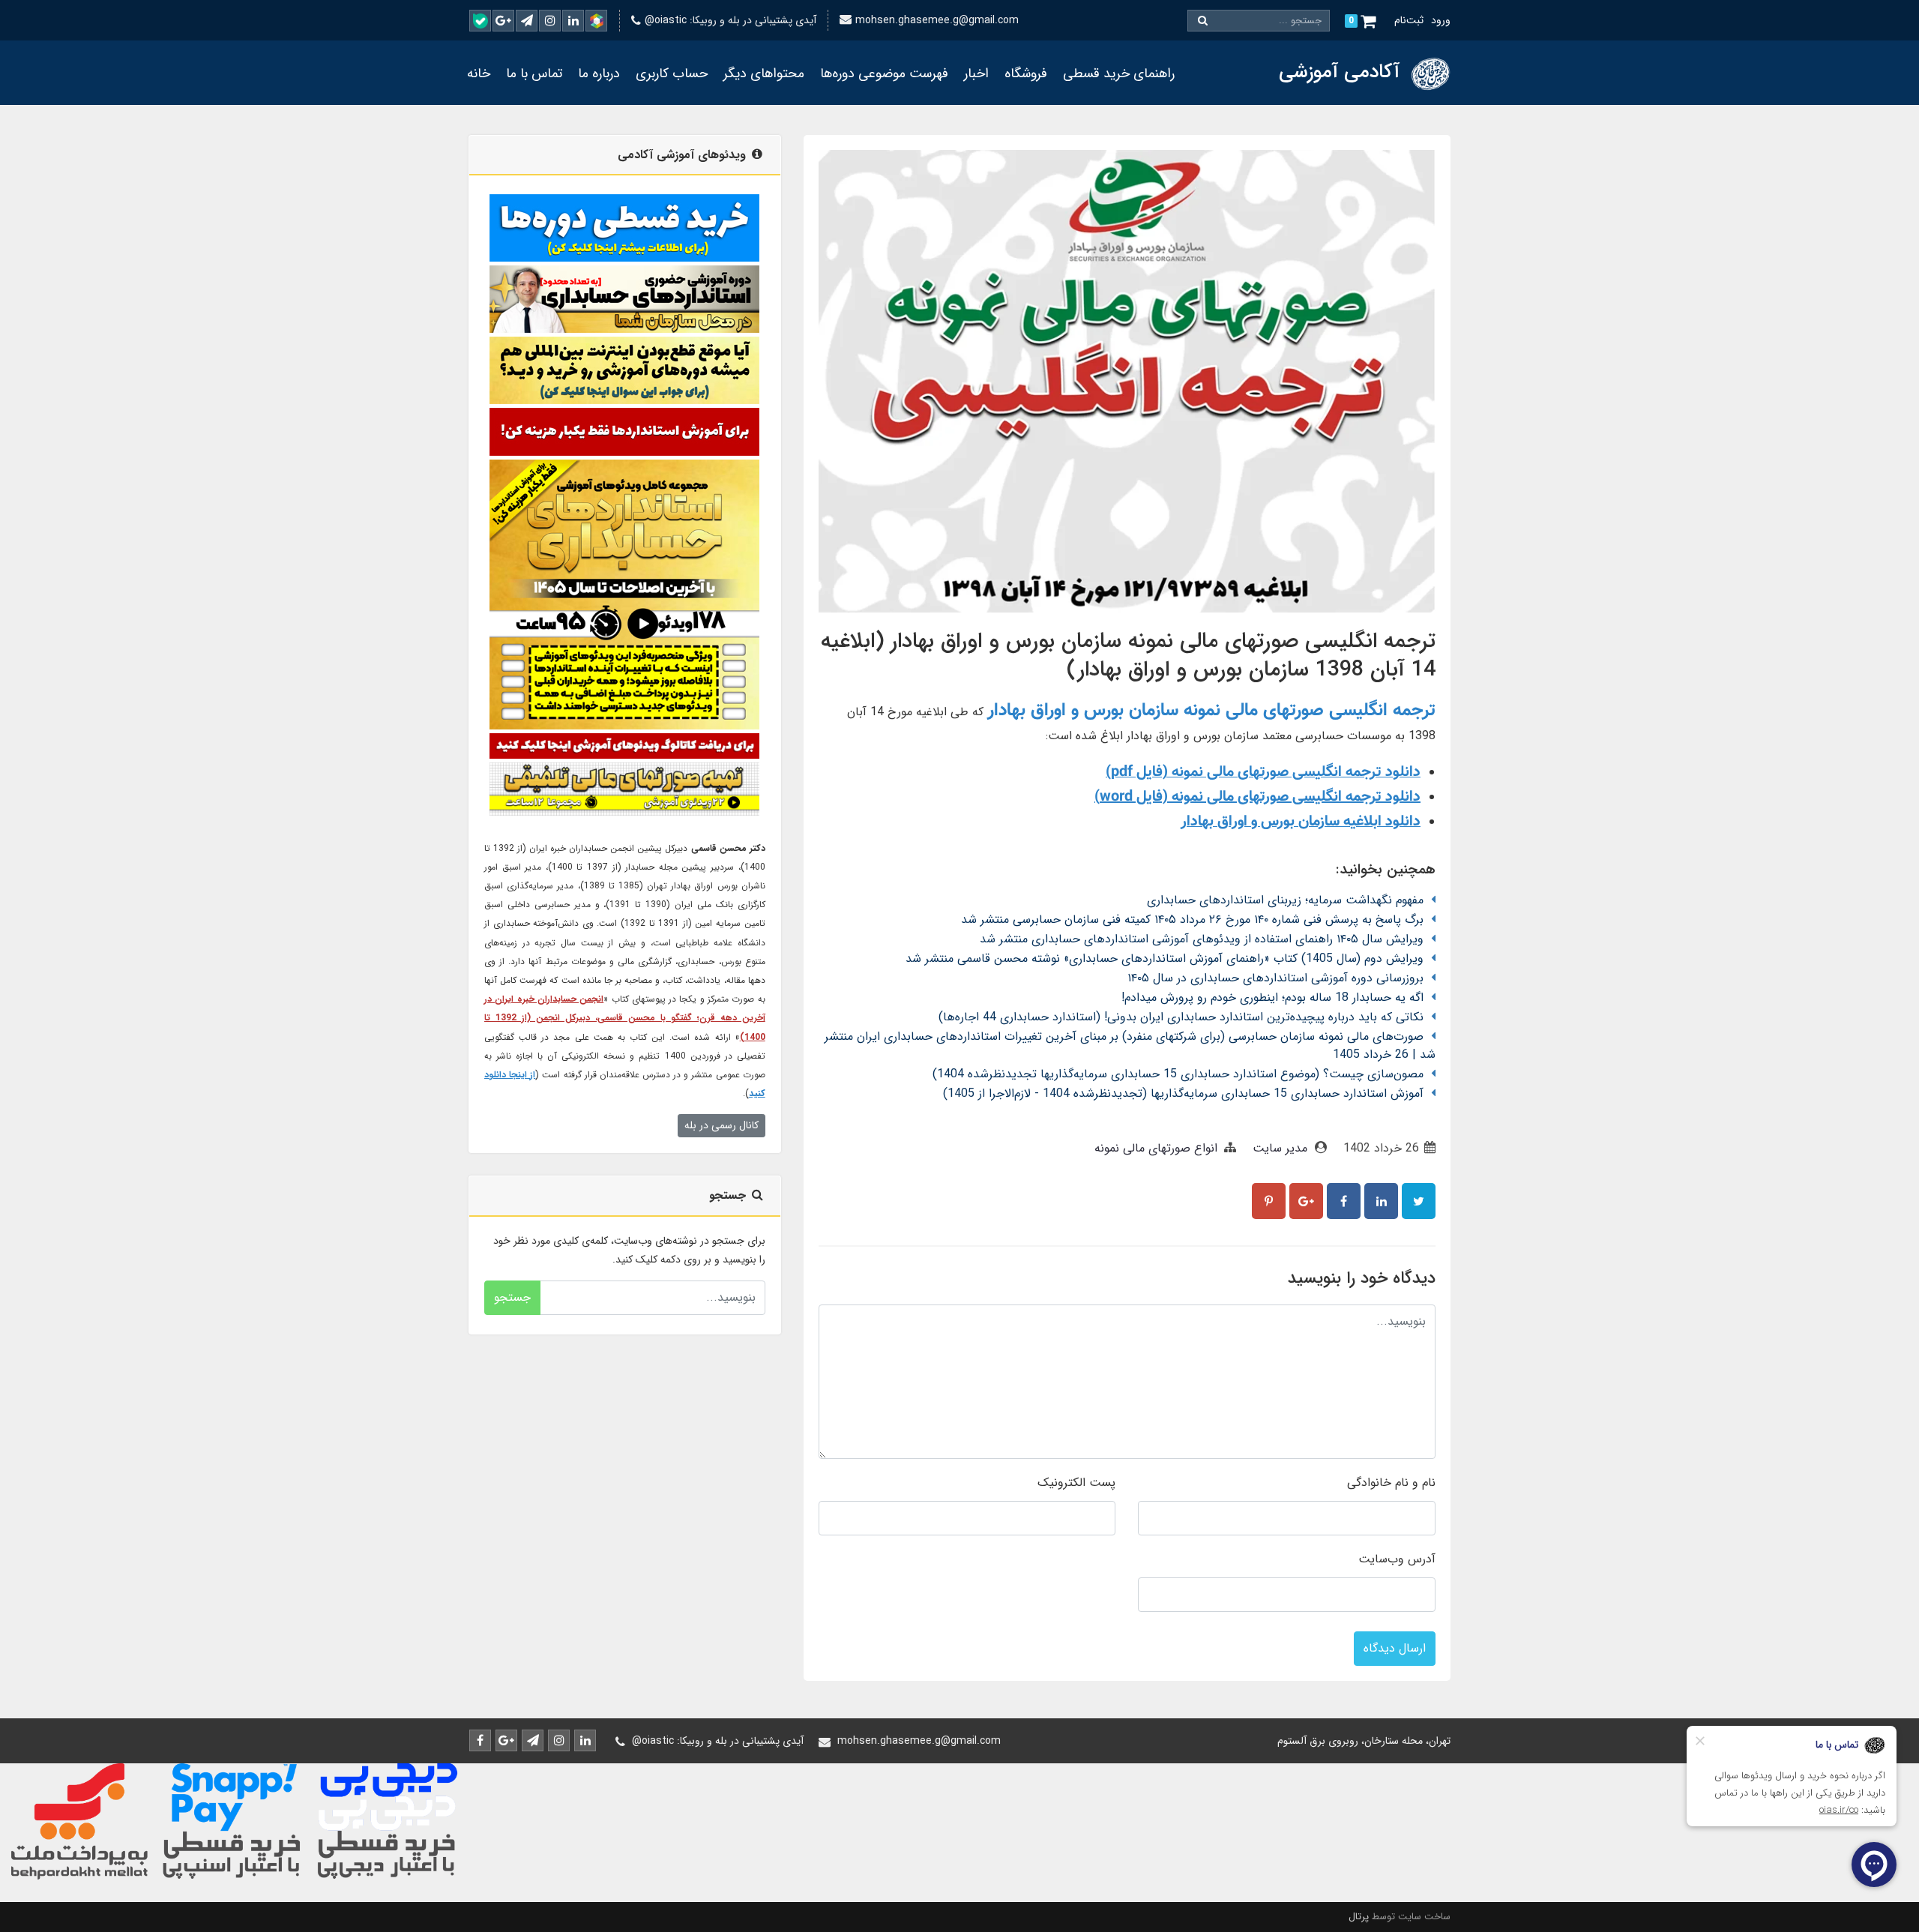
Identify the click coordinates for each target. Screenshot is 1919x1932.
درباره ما (599, 73)
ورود (1441, 20)
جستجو (512, 1297)
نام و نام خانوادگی (1391, 1483)
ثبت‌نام (1409, 20)
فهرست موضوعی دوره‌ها (884, 73)
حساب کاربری (672, 73)
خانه (479, 73)
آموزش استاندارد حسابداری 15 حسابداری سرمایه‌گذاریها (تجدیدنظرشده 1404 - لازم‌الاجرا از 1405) (1183, 1093)
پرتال (1359, 1917)
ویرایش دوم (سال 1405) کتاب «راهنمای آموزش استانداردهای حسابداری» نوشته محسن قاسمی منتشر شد (1165, 959)
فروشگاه (1026, 73)
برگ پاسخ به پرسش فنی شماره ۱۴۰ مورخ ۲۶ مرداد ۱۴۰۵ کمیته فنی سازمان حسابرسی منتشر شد (1192, 920)
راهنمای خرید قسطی (1119, 73)
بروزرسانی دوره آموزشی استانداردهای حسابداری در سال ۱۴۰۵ (1275, 978)
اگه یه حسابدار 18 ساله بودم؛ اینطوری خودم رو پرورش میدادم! (1272, 997)
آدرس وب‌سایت (1397, 1559)
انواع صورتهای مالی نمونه (1156, 1148)
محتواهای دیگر (764, 73)
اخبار (976, 73)
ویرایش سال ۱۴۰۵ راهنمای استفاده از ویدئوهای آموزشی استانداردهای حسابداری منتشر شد (1202, 939)
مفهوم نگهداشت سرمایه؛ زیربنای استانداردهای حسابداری (1285, 900)
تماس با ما (534, 73)
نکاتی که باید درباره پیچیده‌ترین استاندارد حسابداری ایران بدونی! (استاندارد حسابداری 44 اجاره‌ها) (1181, 1017)
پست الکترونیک (1076, 1483)
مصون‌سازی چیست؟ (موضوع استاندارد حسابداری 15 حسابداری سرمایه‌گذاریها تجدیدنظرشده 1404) (1178, 1074)
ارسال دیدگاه (1395, 1648)
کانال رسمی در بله (721, 1125)
